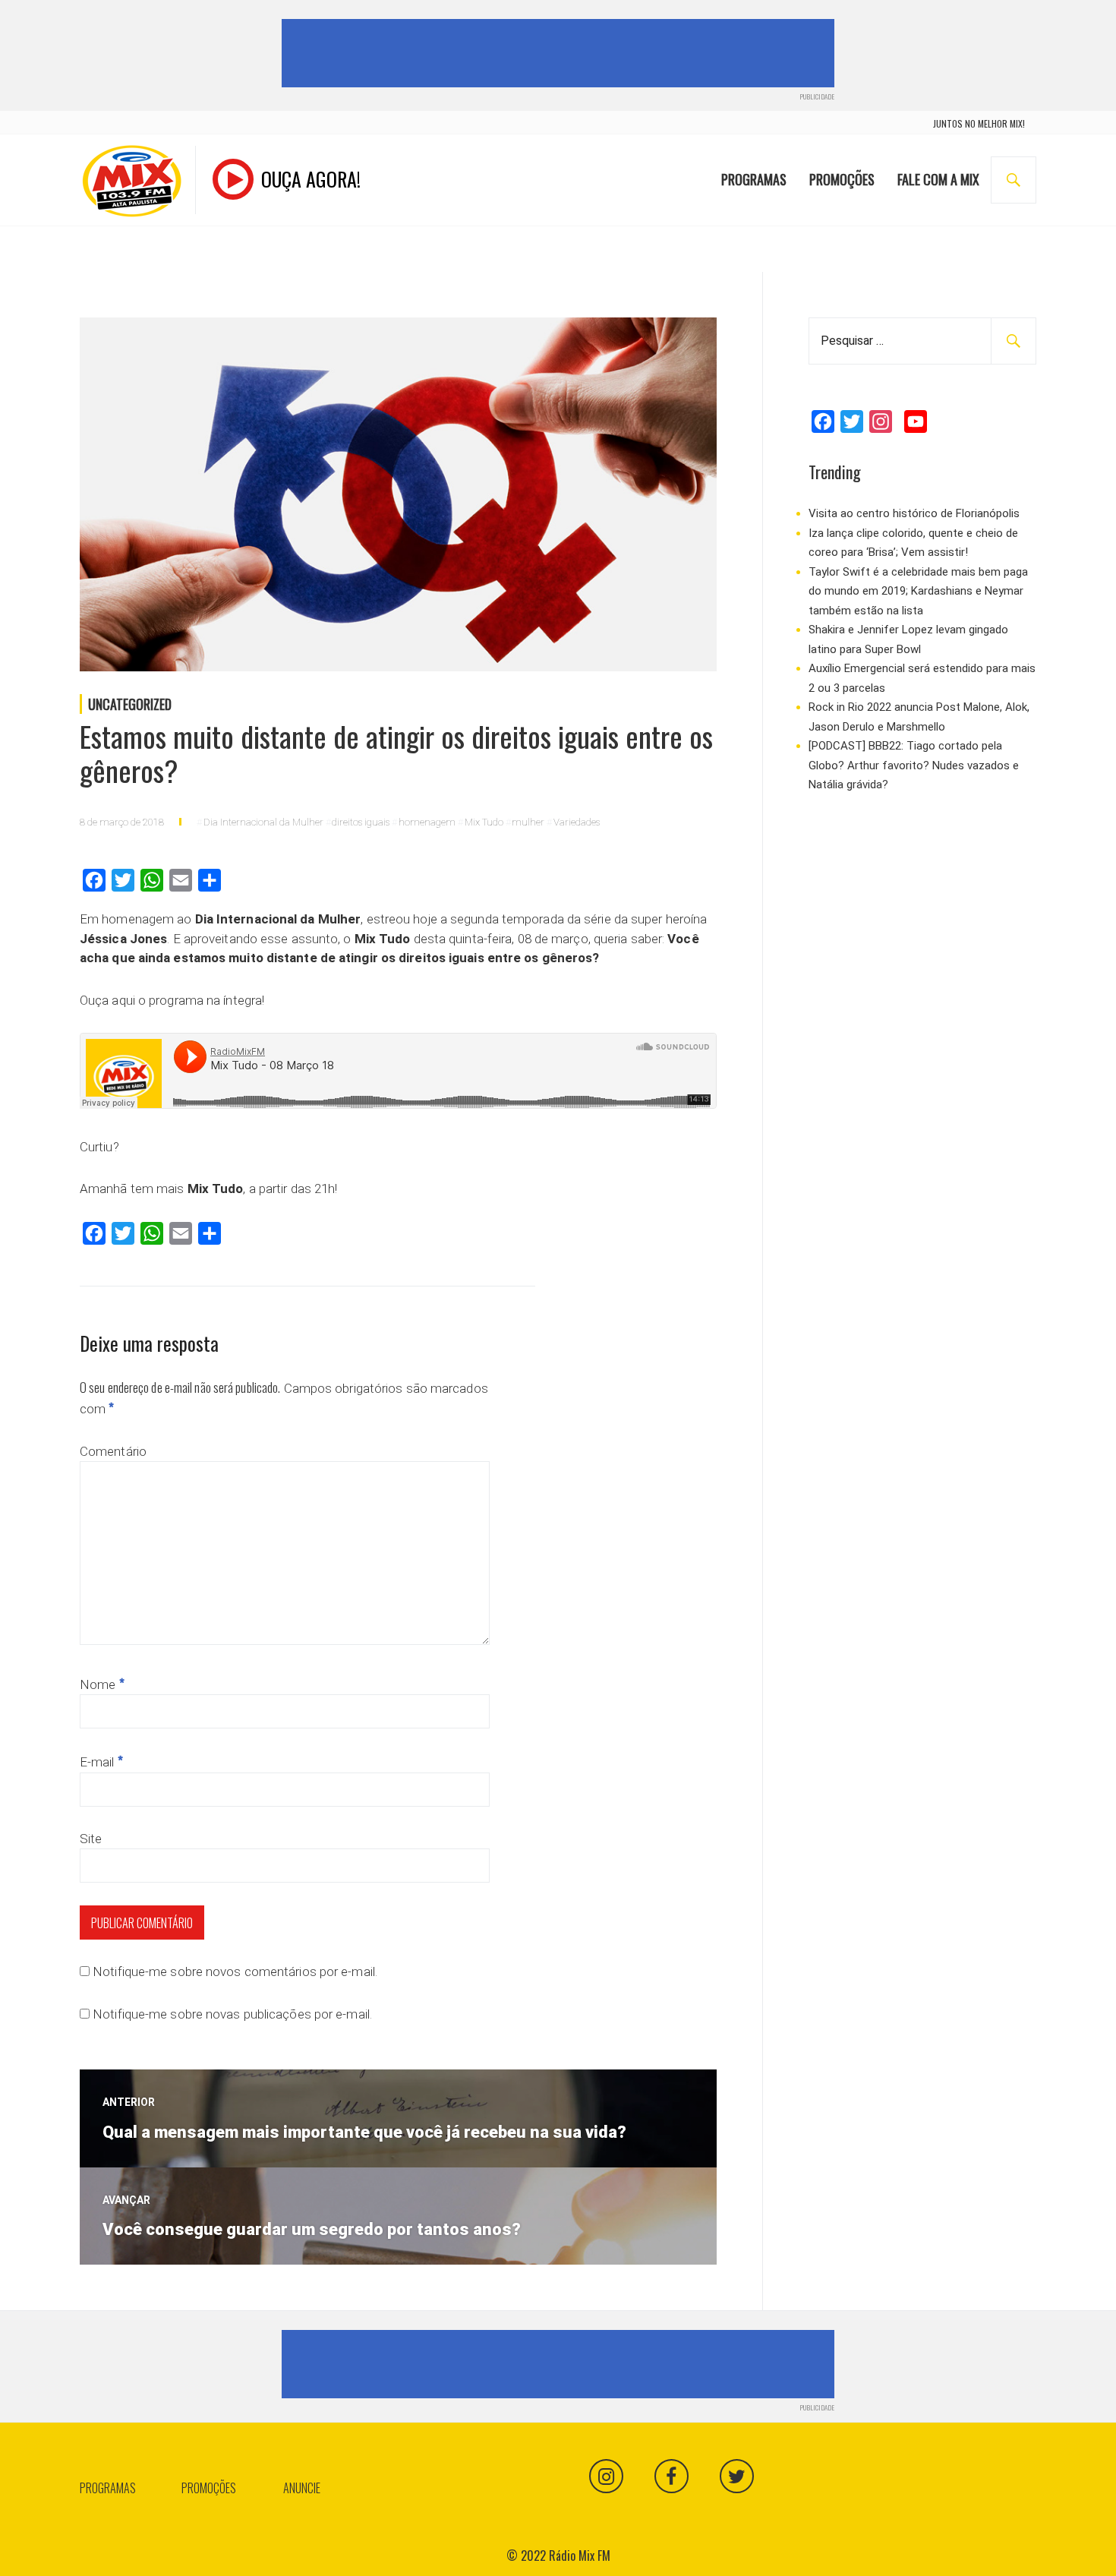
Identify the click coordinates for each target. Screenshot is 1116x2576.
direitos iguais (361, 822)
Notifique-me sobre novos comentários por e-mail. (235, 1971)
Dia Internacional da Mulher (263, 822)
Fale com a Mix (938, 179)
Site (91, 1839)
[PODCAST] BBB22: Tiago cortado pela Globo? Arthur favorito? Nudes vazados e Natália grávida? (914, 765)
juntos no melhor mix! (979, 123)
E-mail (101, 1762)
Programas (754, 179)
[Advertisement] (561, 53)
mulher (528, 822)
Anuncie (302, 2488)
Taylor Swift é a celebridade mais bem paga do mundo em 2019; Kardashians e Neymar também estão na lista (918, 591)
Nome (102, 1684)
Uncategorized (130, 704)
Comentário (113, 1451)
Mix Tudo (484, 822)
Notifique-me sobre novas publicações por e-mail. (232, 2014)
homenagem (427, 822)
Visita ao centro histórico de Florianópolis (914, 513)
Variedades (577, 822)
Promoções (842, 179)
